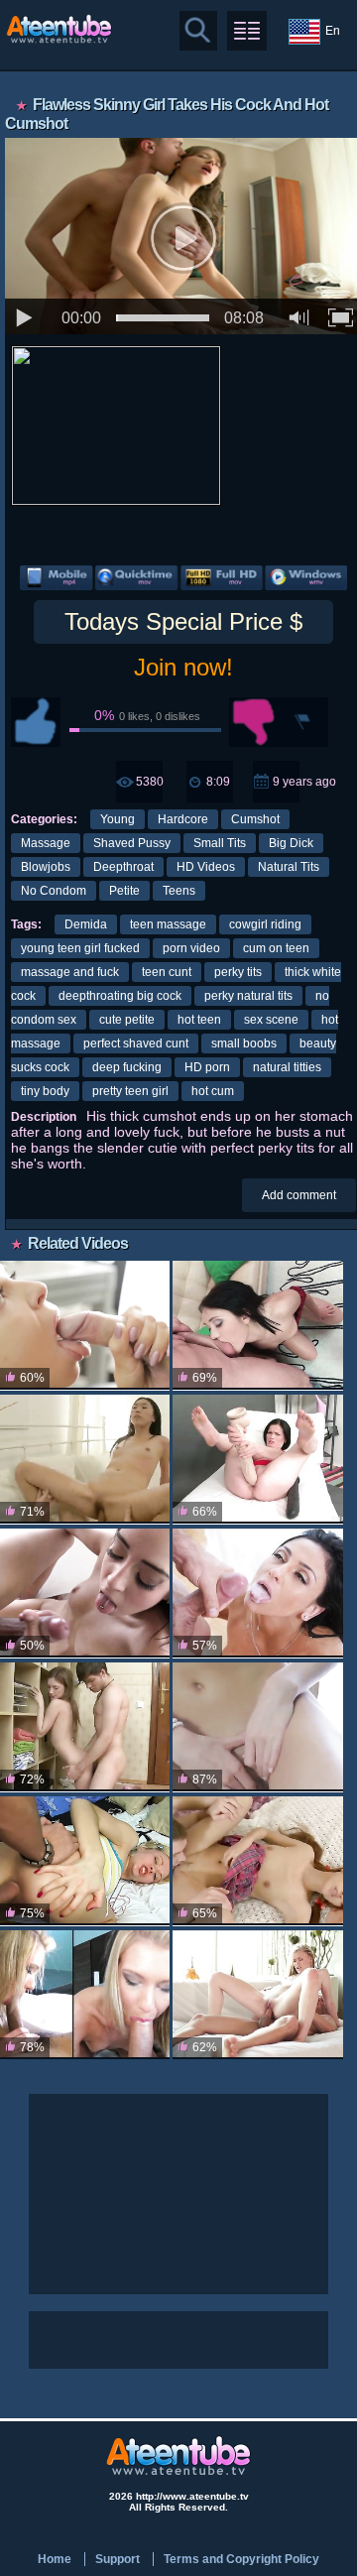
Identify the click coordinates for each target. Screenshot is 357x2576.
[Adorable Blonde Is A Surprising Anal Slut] (85, 1861)
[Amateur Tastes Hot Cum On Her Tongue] (85, 1995)
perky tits (238, 972)
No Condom (54, 891)
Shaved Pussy (132, 843)
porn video (191, 948)
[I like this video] (36, 722)
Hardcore (183, 819)
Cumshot (255, 819)
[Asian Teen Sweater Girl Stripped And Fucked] (85, 1460)
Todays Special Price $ (183, 621)
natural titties (287, 1067)
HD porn (207, 1067)
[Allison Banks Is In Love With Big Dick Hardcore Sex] (85, 1594)
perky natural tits (248, 996)
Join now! (183, 667)
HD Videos (206, 867)
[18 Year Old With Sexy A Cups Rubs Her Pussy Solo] (257, 1727)
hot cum (213, 1091)
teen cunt (167, 972)
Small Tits (220, 843)
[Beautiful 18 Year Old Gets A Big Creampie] (85, 1727)
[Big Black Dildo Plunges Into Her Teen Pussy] (257, 1460)
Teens (179, 891)
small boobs (244, 1043)
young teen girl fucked (80, 948)
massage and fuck (70, 972)
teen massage (168, 924)
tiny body (45, 1091)
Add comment (299, 1195)
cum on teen (276, 948)
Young (118, 819)
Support (118, 2559)
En (333, 31)
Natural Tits (289, 867)
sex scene (271, 1020)
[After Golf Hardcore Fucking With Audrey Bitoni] (257, 1594)
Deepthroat (123, 867)
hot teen (199, 1020)
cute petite (127, 1020)
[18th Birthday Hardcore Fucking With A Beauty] (257, 1995)
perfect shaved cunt (136, 1043)
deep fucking (127, 1067)
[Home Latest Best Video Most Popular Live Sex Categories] (247, 31)
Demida (86, 924)
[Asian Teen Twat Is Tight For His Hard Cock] (257, 1861)
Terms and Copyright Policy (241, 2559)
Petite (124, 891)
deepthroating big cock (120, 996)
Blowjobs (46, 867)
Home (55, 2559)
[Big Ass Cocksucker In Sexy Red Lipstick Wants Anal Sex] (257, 1326)
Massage (46, 843)
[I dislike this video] (254, 722)
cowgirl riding (265, 924)
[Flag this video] (303, 722)
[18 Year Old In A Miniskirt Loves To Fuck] (85, 1326)
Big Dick (291, 843)
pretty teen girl (130, 1091)
